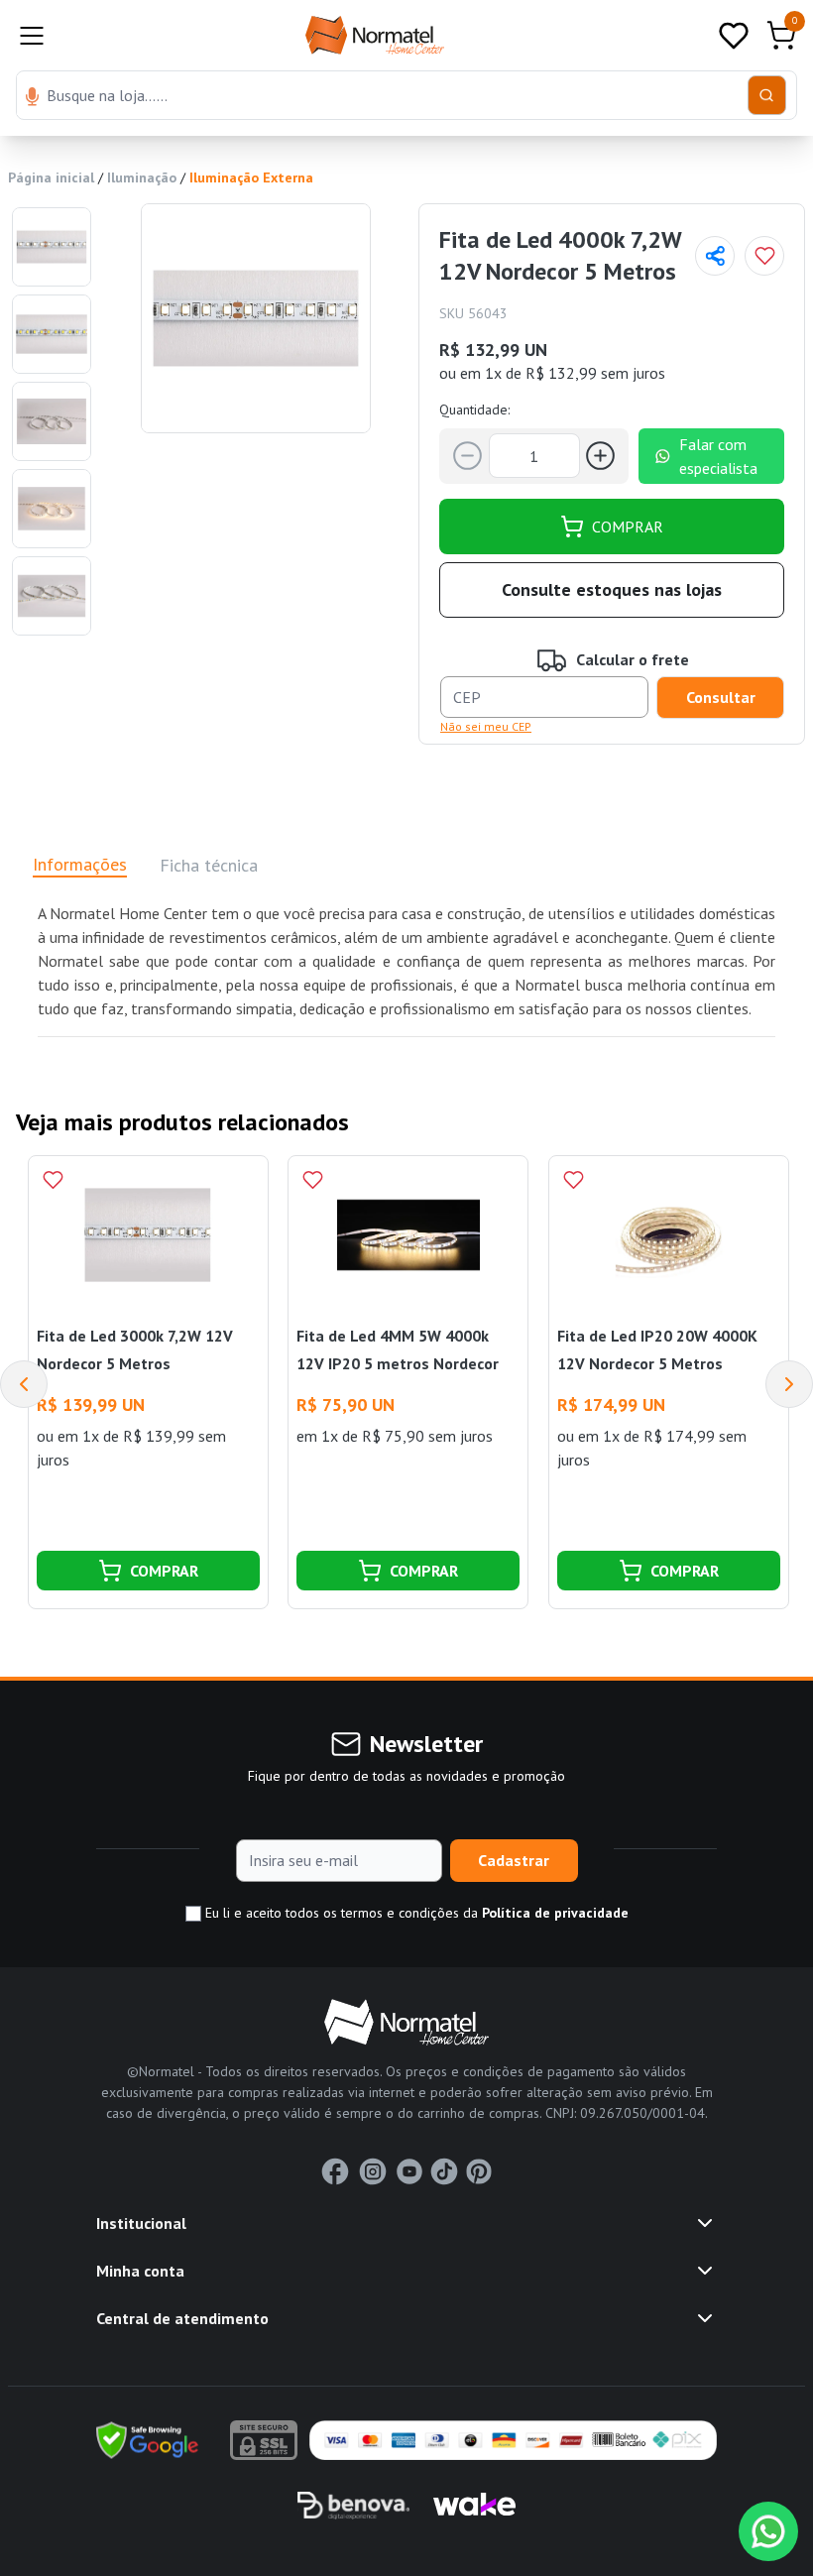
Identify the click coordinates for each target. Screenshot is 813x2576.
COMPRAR (628, 527)
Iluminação (142, 177)
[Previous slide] (24, 1384)
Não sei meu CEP (486, 726)
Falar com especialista (718, 456)
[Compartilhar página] (715, 256)
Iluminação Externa (251, 177)
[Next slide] (789, 1384)
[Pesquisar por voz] (32, 98)
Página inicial (51, 177)
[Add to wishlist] (764, 256)
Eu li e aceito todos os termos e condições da (415, 1913)
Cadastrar (514, 1860)
